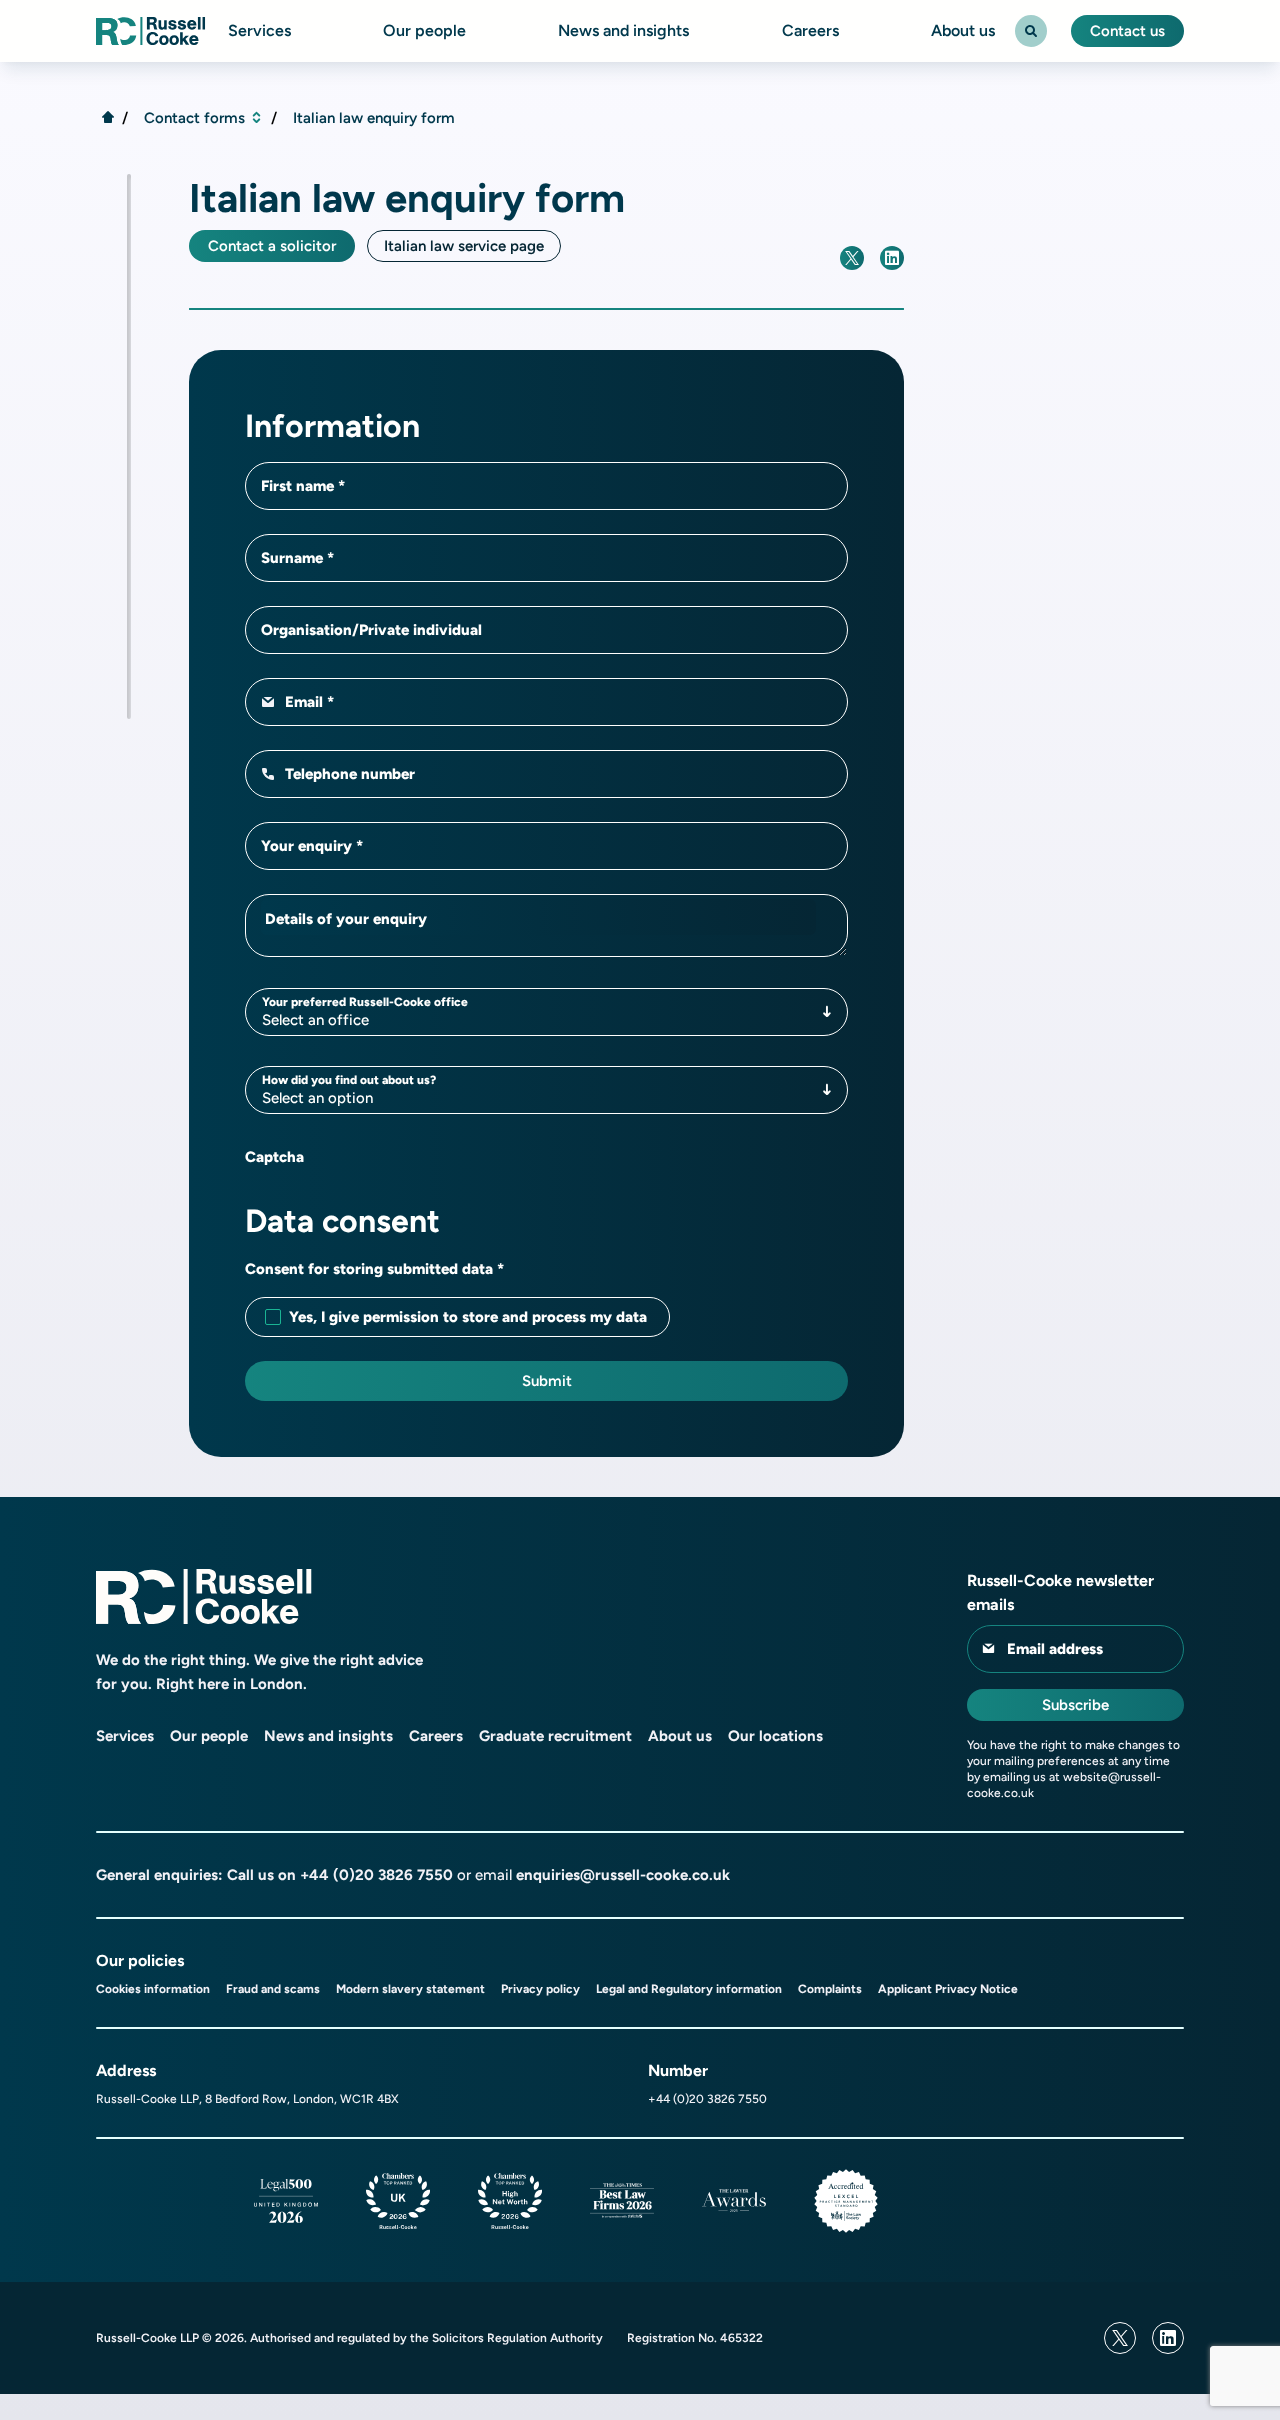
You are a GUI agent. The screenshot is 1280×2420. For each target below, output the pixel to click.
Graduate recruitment (555, 1736)
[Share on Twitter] (852, 258)
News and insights (623, 31)
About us (963, 31)
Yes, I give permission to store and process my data (468, 1317)
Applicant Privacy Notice (948, 1989)
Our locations (775, 1736)
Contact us (1127, 31)
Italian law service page (464, 246)
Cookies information (153, 1989)
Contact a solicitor (272, 246)
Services (259, 31)
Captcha (274, 1157)
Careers (810, 31)
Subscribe (1075, 1705)
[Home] (108, 117)
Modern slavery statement (410, 1989)
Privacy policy (540, 1989)
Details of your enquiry (346, 919)
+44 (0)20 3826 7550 (376, 1875)
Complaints (830, 1989)
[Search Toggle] (1031, 31)
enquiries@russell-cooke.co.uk (623, 1875)
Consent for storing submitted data (371, 1269)
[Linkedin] (1168, 2338)
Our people (424, 31)
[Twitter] (1120, 2338)
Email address (1055, 1649)
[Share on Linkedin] (892, 258)
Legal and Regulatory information (689, 1989)
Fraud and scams (273, 1989)
